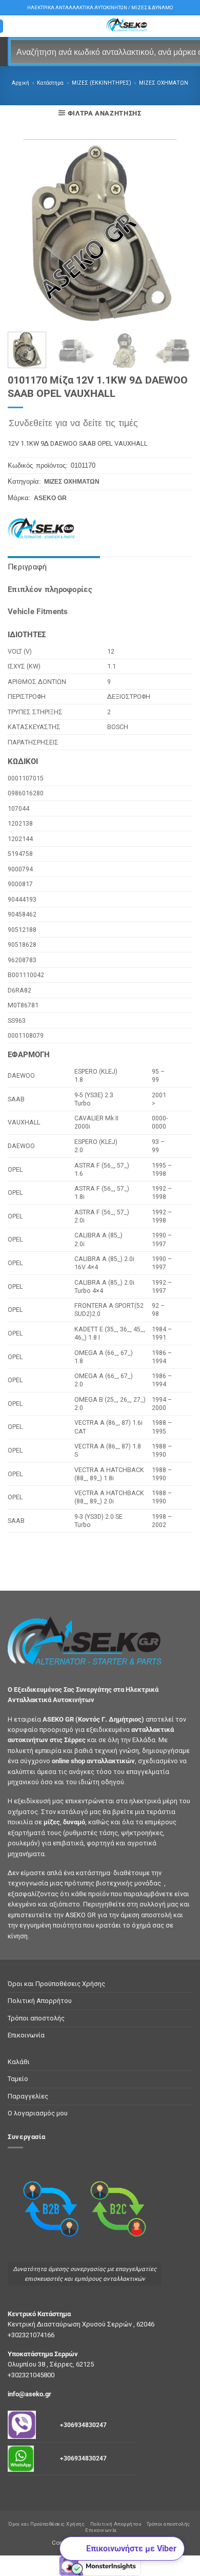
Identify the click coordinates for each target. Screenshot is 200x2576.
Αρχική (21, 83)
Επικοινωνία (26, 2035)
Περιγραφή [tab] (27, 567)
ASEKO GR (50, 498)
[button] (100, 113)
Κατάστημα (50, 83)
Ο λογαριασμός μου (38, 2113)
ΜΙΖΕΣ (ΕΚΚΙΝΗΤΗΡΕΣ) (102, 83)
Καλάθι (19, 2062)
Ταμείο (18, 2079)
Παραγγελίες (28, 2096)
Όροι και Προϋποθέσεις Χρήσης (56, 1984)
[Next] (176, 232)
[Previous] (24, 232)
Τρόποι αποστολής (36, 2018)
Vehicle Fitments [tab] (38, 612)
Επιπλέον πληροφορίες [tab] (50, 589)
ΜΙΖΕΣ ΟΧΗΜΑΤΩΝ (164, 83)
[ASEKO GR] (47, 529)
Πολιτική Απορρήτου (40, 2001)
